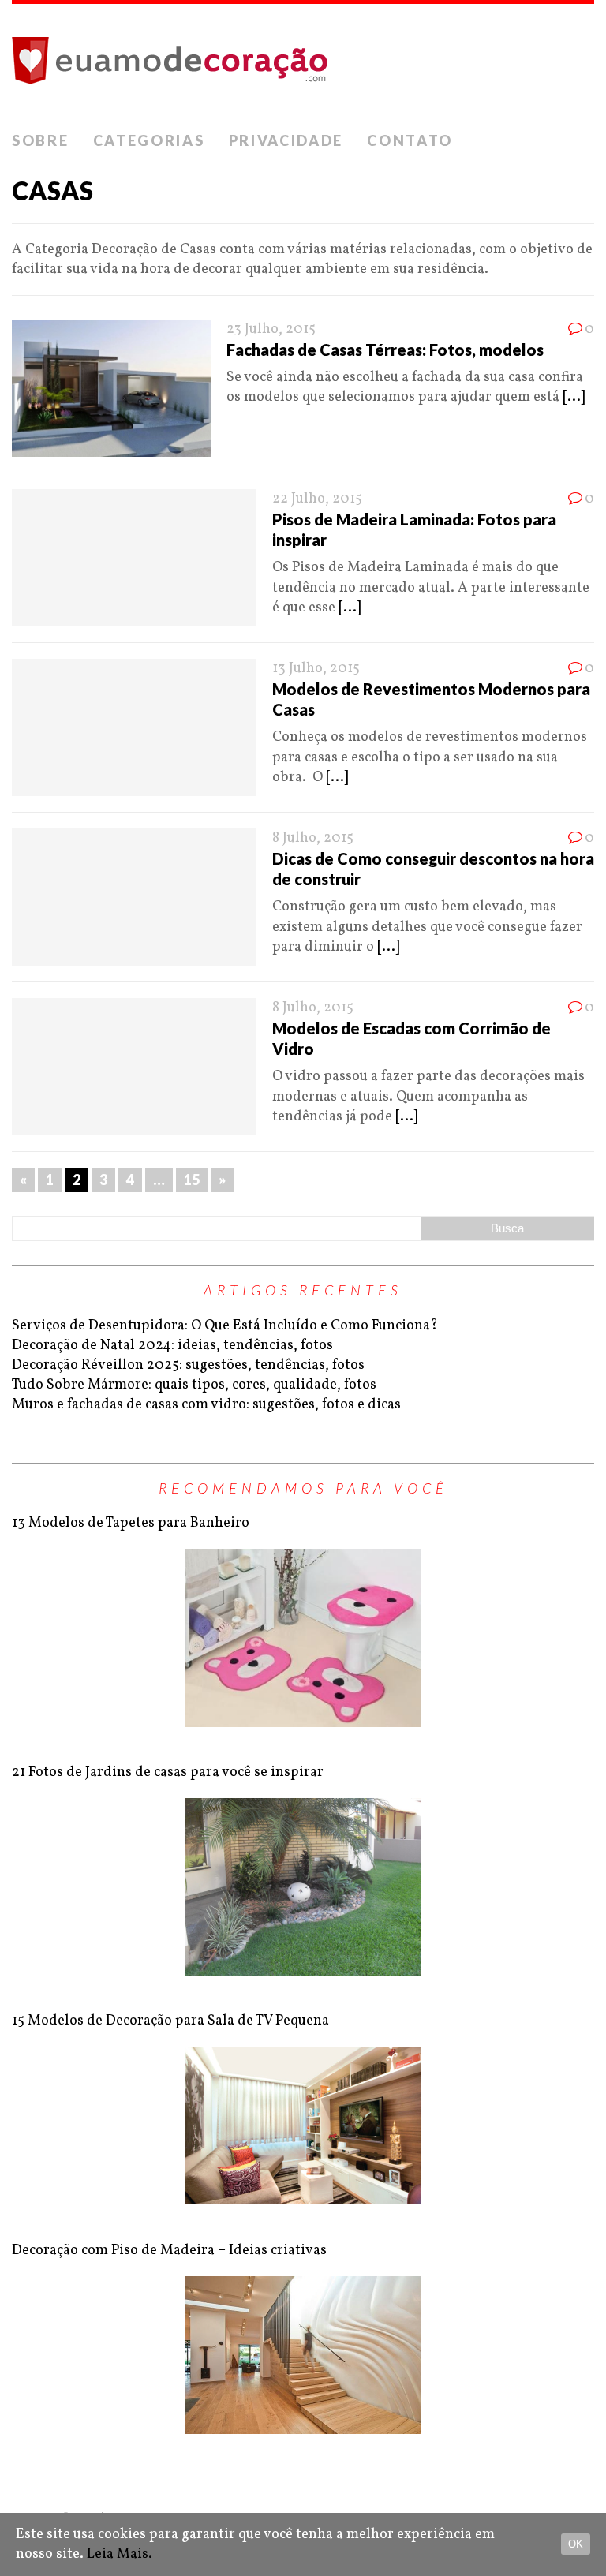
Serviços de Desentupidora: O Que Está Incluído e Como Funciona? (225, 1326)
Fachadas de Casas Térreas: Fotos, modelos (385, 350)
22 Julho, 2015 (317, 499)
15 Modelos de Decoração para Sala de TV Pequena (170, 2021)
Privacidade (286, 140)
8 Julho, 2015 (313, 838)
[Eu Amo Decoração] (303, 64)
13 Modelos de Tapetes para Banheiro (131, 1523)
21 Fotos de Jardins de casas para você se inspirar (168, 1772)
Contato (410, 140)
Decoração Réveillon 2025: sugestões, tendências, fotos (188, 1365)
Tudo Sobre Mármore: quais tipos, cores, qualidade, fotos (194, 1385)
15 (192, 1180)
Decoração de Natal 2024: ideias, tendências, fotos (172, 1346)
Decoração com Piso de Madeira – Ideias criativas (169, 2251)
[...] (574, 397)
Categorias (149, 140)
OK (576, 2544)
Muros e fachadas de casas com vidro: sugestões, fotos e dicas (206, 1405)
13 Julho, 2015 (316, 669)
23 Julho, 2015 (271, 329)
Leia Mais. (120, 2554)
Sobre (41, 140)
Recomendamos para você (303, 1488)
